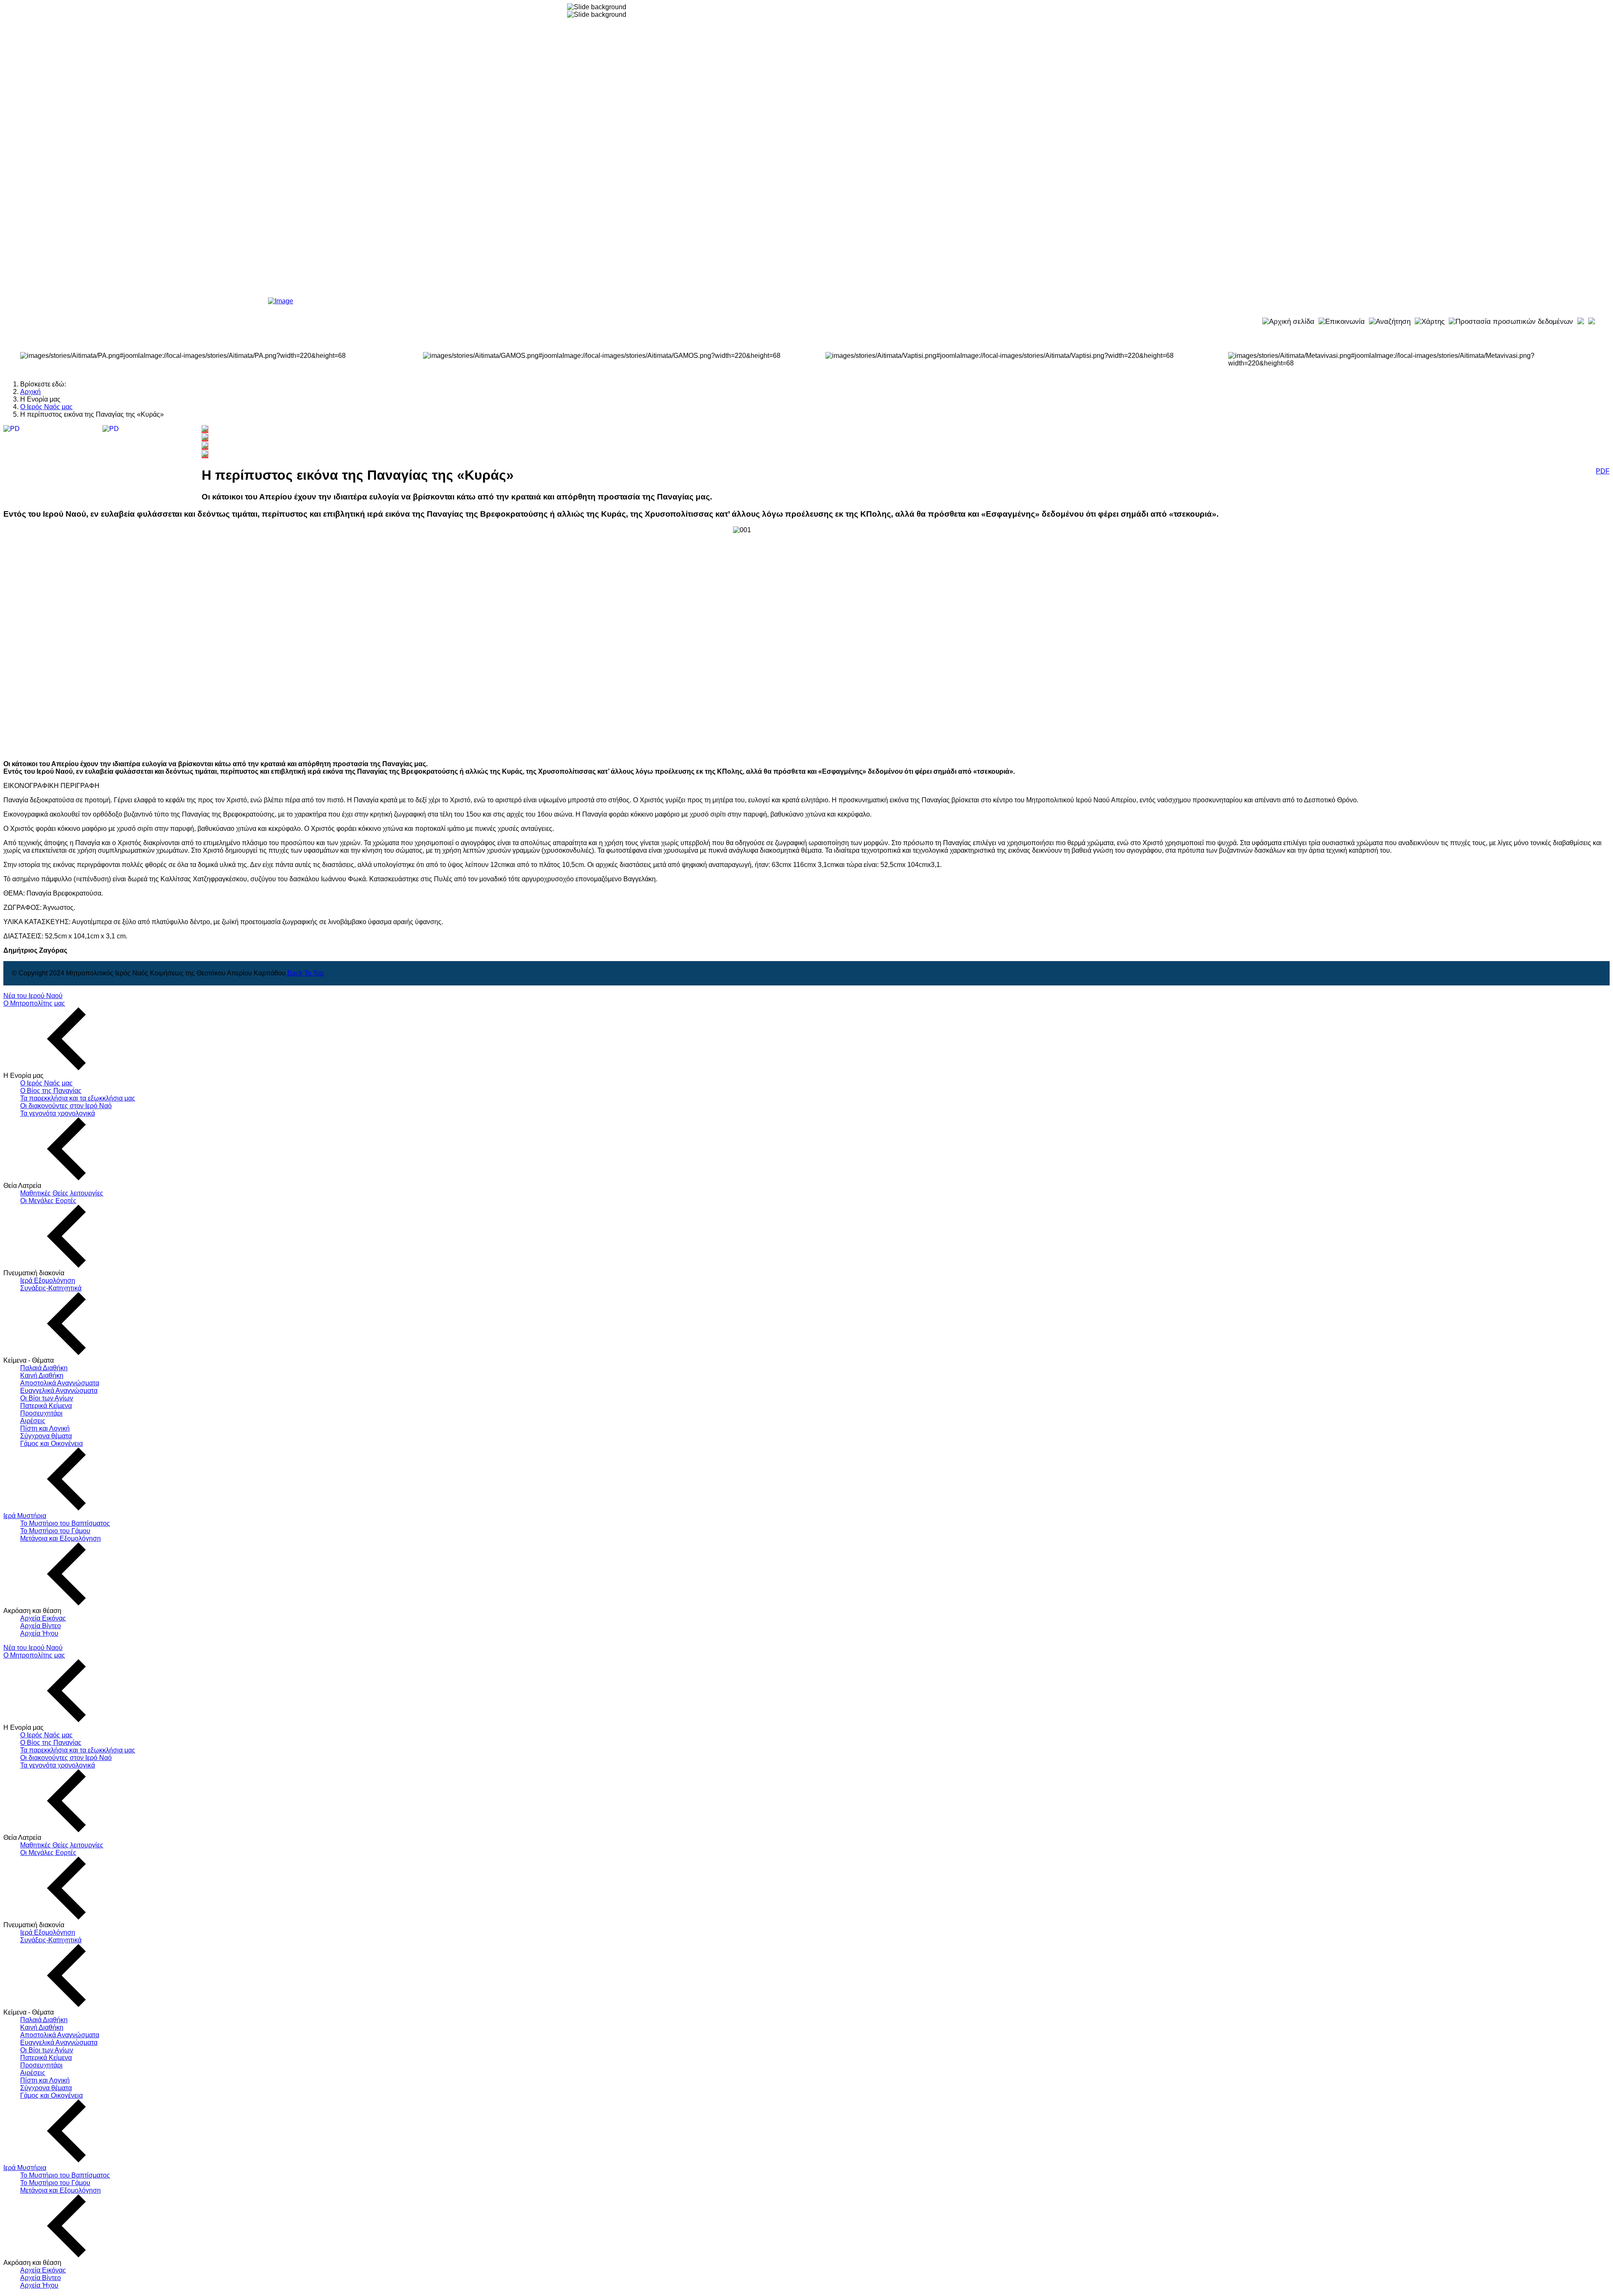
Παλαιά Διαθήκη (44, 1368)
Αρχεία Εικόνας (43, 1618)
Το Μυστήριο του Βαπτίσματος (65, 1523)
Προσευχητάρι (41, 1413)
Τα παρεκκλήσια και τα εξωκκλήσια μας (78, 1098)
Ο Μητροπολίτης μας (34, 1003)
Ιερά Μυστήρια (25, 1516)
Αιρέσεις (33, 1421)
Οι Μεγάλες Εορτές (48, 1201)
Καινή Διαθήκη (42, 1375)
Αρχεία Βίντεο (41, 1626)
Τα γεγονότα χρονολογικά (58, 1113)
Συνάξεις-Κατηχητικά (51, 1288)
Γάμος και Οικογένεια (51, 1444)
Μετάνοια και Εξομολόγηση (60, 1538)
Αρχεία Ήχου (39, 1633)
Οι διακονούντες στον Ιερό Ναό (66, 1106)
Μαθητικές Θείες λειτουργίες (62, 1193)
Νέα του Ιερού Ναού (33, 996)
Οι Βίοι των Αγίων (47, 1398)
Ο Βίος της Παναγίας (51, 1091)
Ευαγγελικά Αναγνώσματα (59, 1391)
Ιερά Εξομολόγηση (48, 1281)
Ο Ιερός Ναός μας (46, 1083)
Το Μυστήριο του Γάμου (55, 1531)
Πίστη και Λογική (45, 1428)
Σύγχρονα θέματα (46, 1436)
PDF (1603, 471)
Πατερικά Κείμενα (46, 1406)
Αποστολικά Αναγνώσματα (60, 1383)
